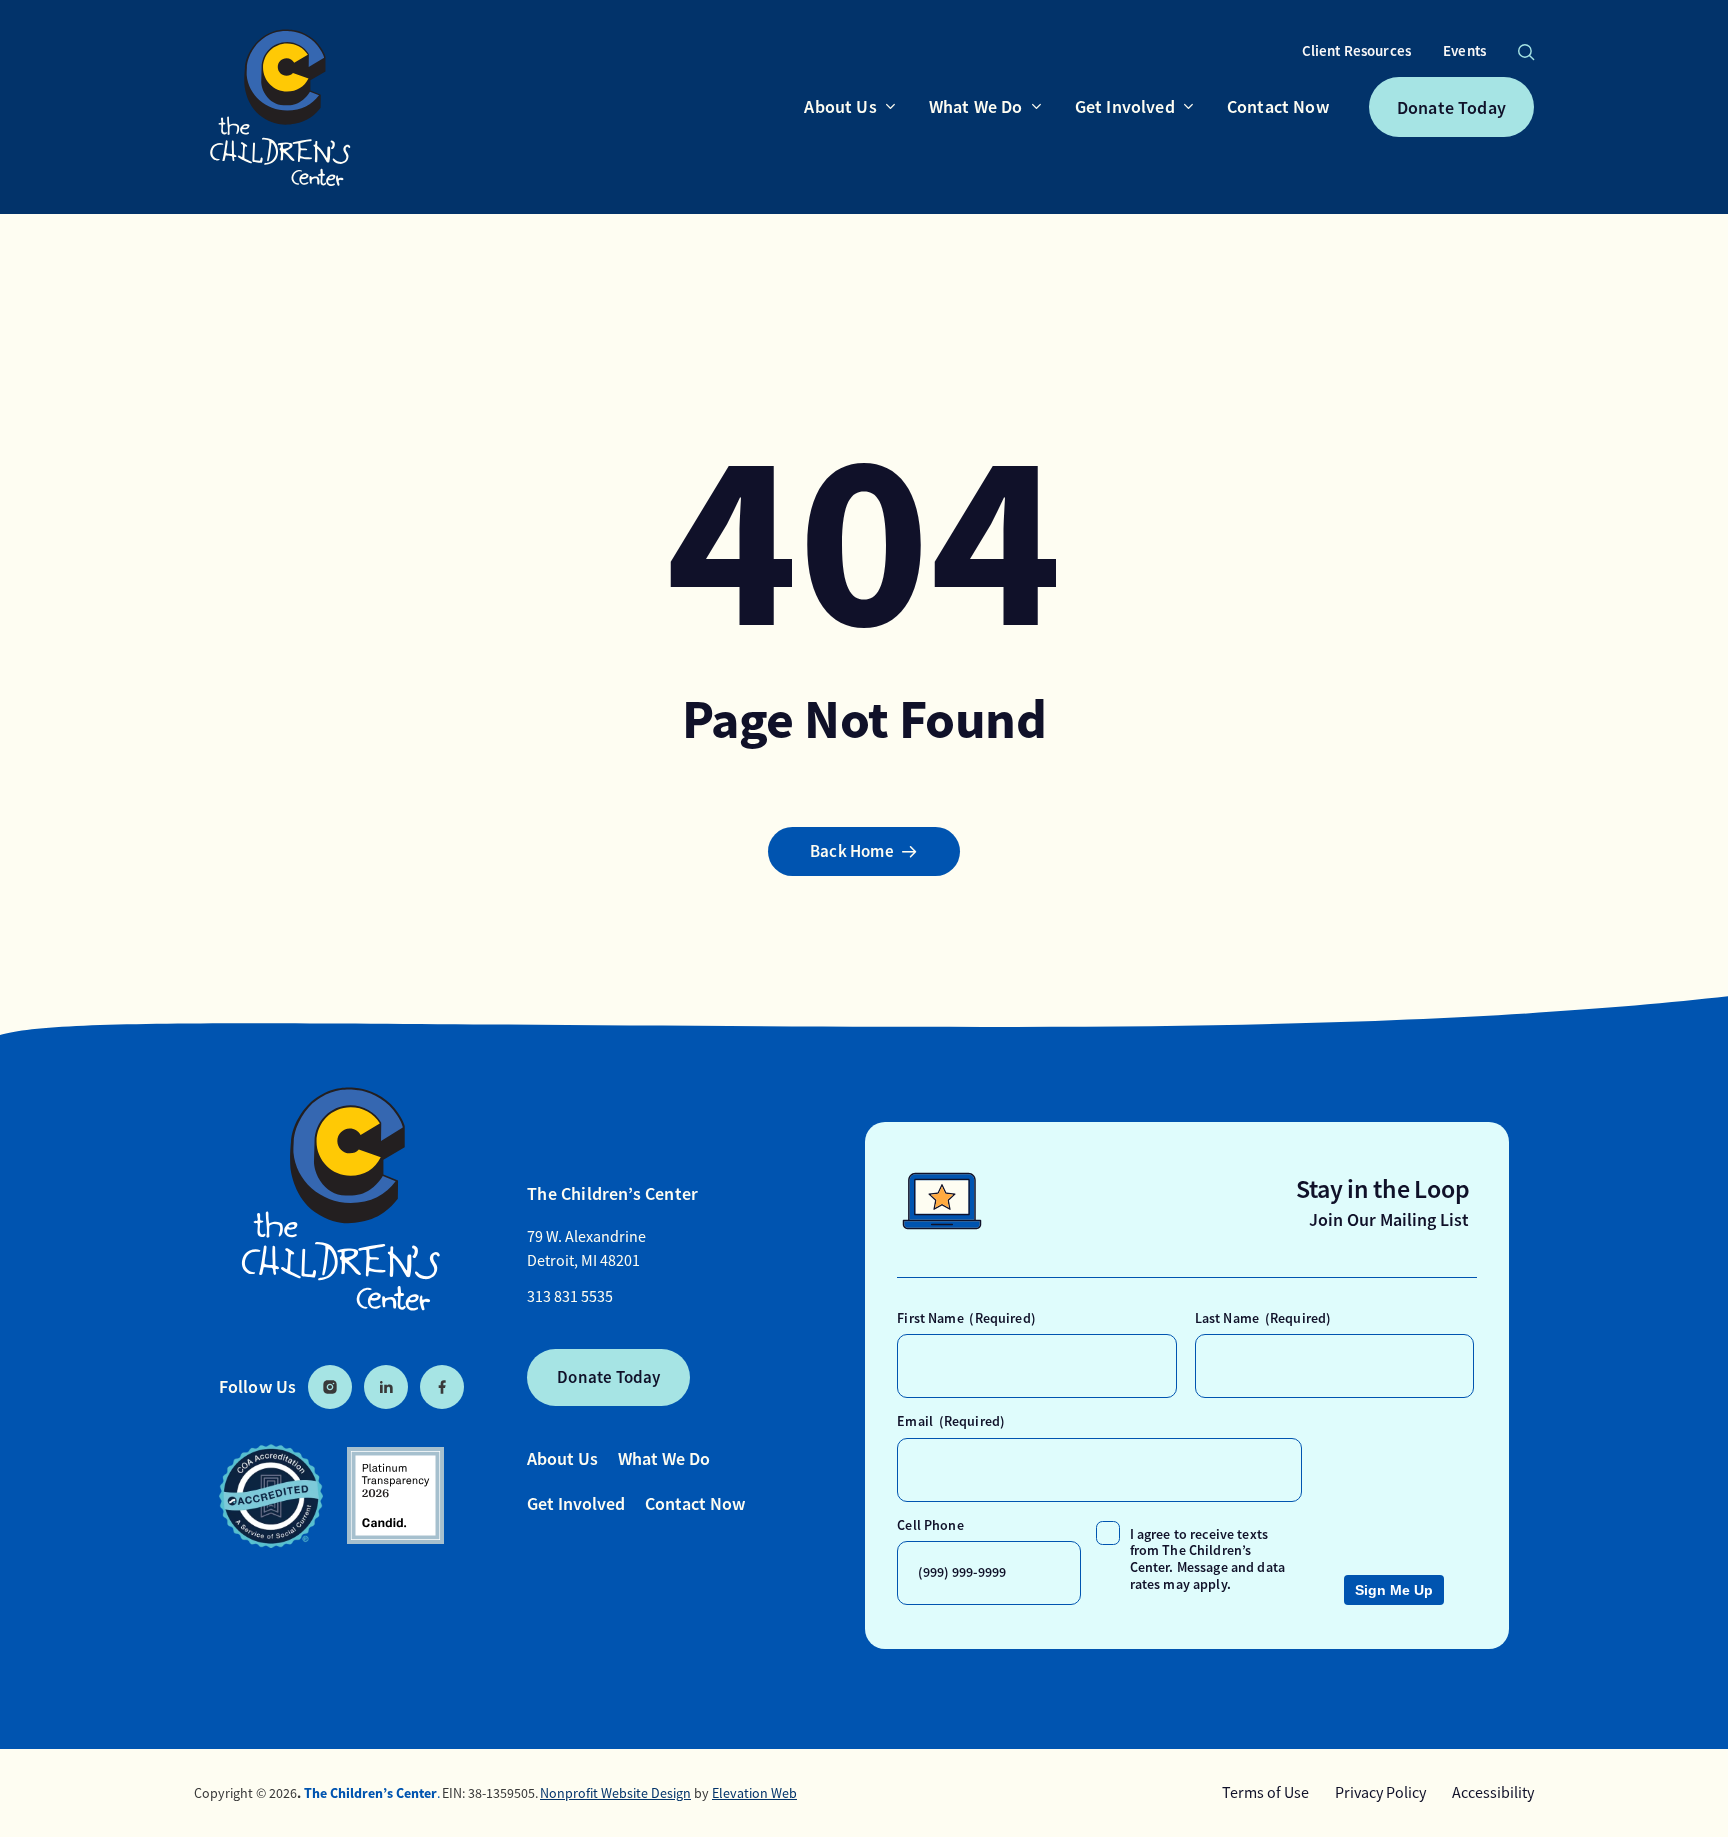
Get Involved (576, 1503)
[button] (1526, 52)
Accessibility (1493, 1793)
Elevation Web (754, 1793)
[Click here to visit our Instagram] (330, 1387)
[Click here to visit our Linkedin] (386, 1387)
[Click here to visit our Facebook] (442, 1387)
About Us (562, 1458)
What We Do (664, 1458)
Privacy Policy (1380, 1793)
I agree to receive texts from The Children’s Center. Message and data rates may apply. (1207, 1559)
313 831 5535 (570, 1297)
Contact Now (695, 1503)
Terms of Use (1265, 1793)
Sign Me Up (1394, 1590)
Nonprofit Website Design (615, 1793)
